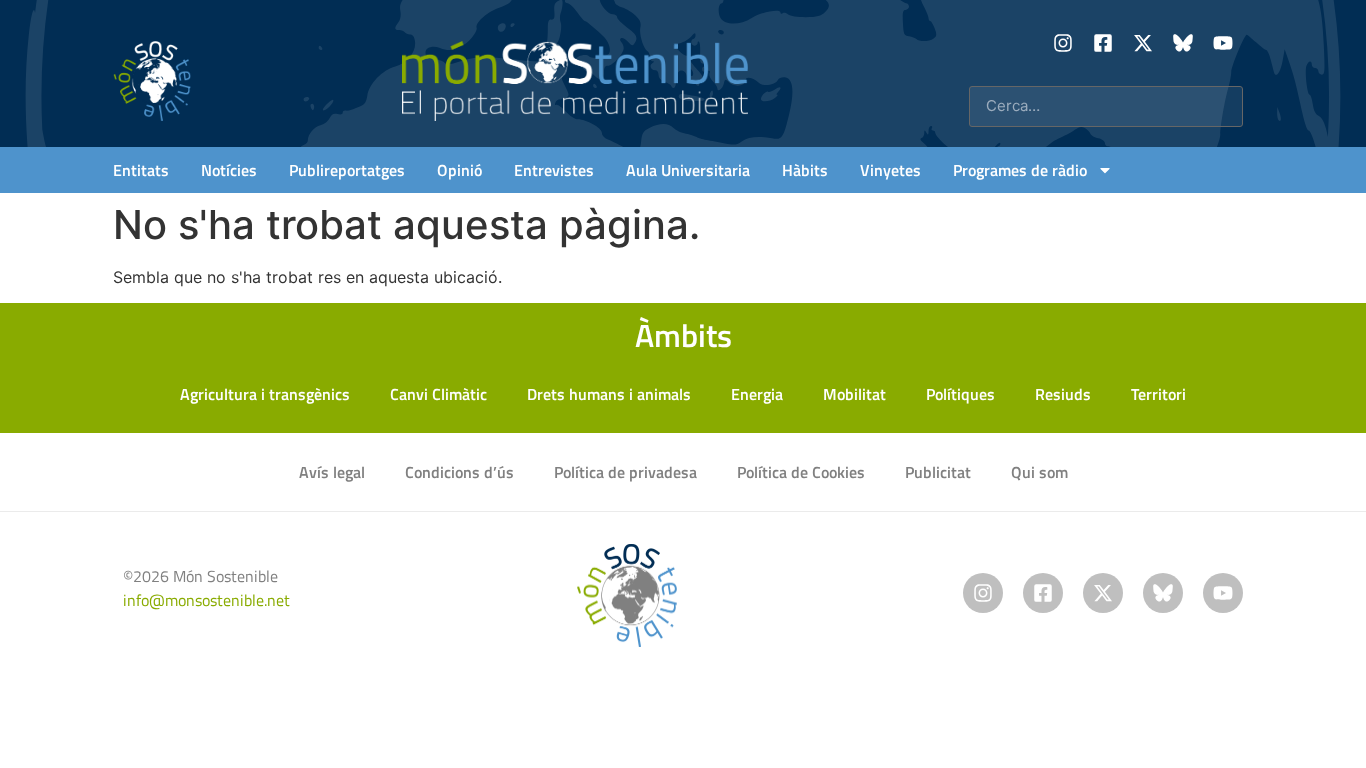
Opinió (459, 170)
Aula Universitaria (688, 170)
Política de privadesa (625, 472)
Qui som (1039, 472)
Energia (757, 394)
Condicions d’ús (459, 472)
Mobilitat (854, 394)
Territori (1158, 394)
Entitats (141, 170)
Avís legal (332, 472)
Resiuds (1063, 394)
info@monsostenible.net (206, 600)
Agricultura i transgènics (265, 394)
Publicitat (938, 472)
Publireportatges (347, 170)
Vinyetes (890, 170)
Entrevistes (554, 170)
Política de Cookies (801, 472)
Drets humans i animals (609, 394)
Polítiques (960, 394)
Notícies (229, 170)
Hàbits (805, 170)
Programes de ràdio (1020, 170)
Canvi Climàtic (438, 394)
